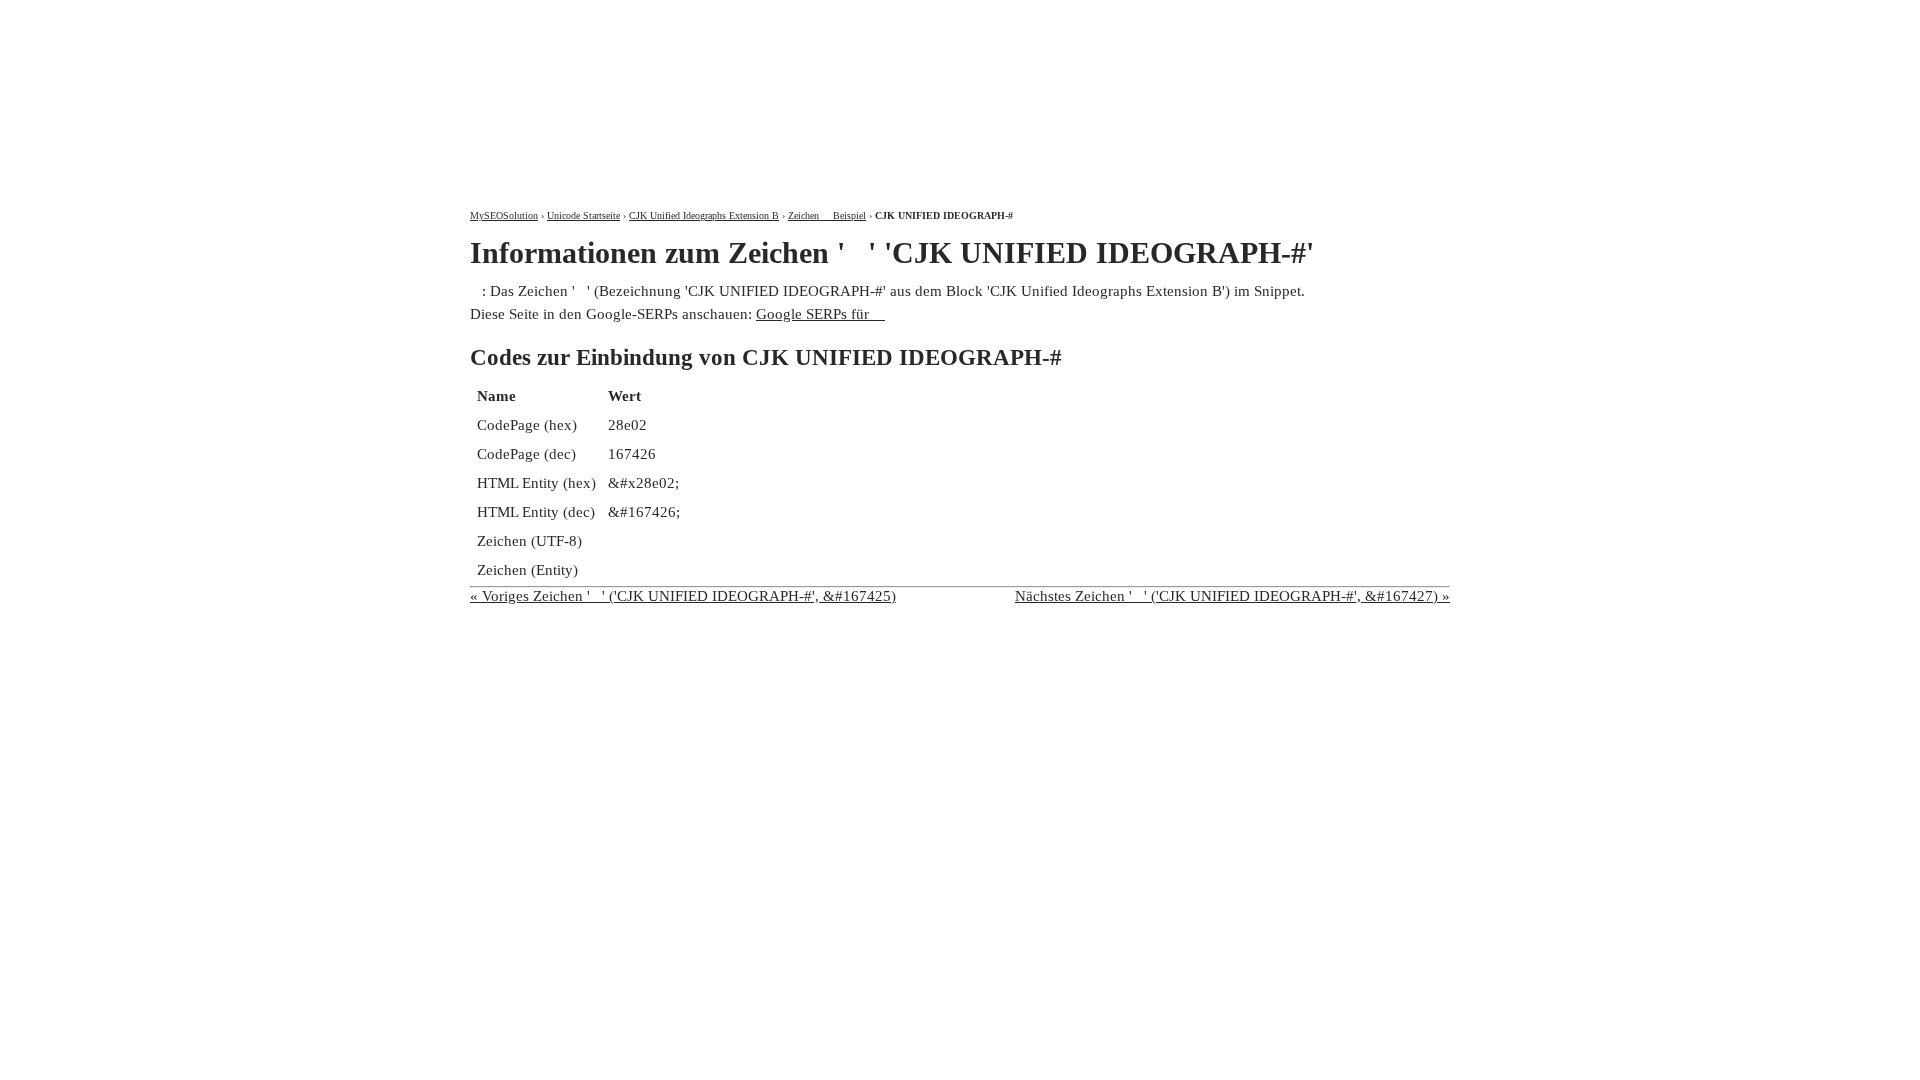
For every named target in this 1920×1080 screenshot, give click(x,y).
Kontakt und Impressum (1343, 17)
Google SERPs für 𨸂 (820, 314)
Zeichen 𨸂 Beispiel (827, 215)
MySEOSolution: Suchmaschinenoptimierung (705, 90)
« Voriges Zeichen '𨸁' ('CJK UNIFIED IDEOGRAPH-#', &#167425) (683, 596)
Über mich (1186, 17)
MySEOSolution (504, 215)
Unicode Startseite (583, 215)
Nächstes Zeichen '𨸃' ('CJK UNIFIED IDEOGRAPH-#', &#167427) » (1232, 596)
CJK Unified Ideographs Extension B (704, 215)
